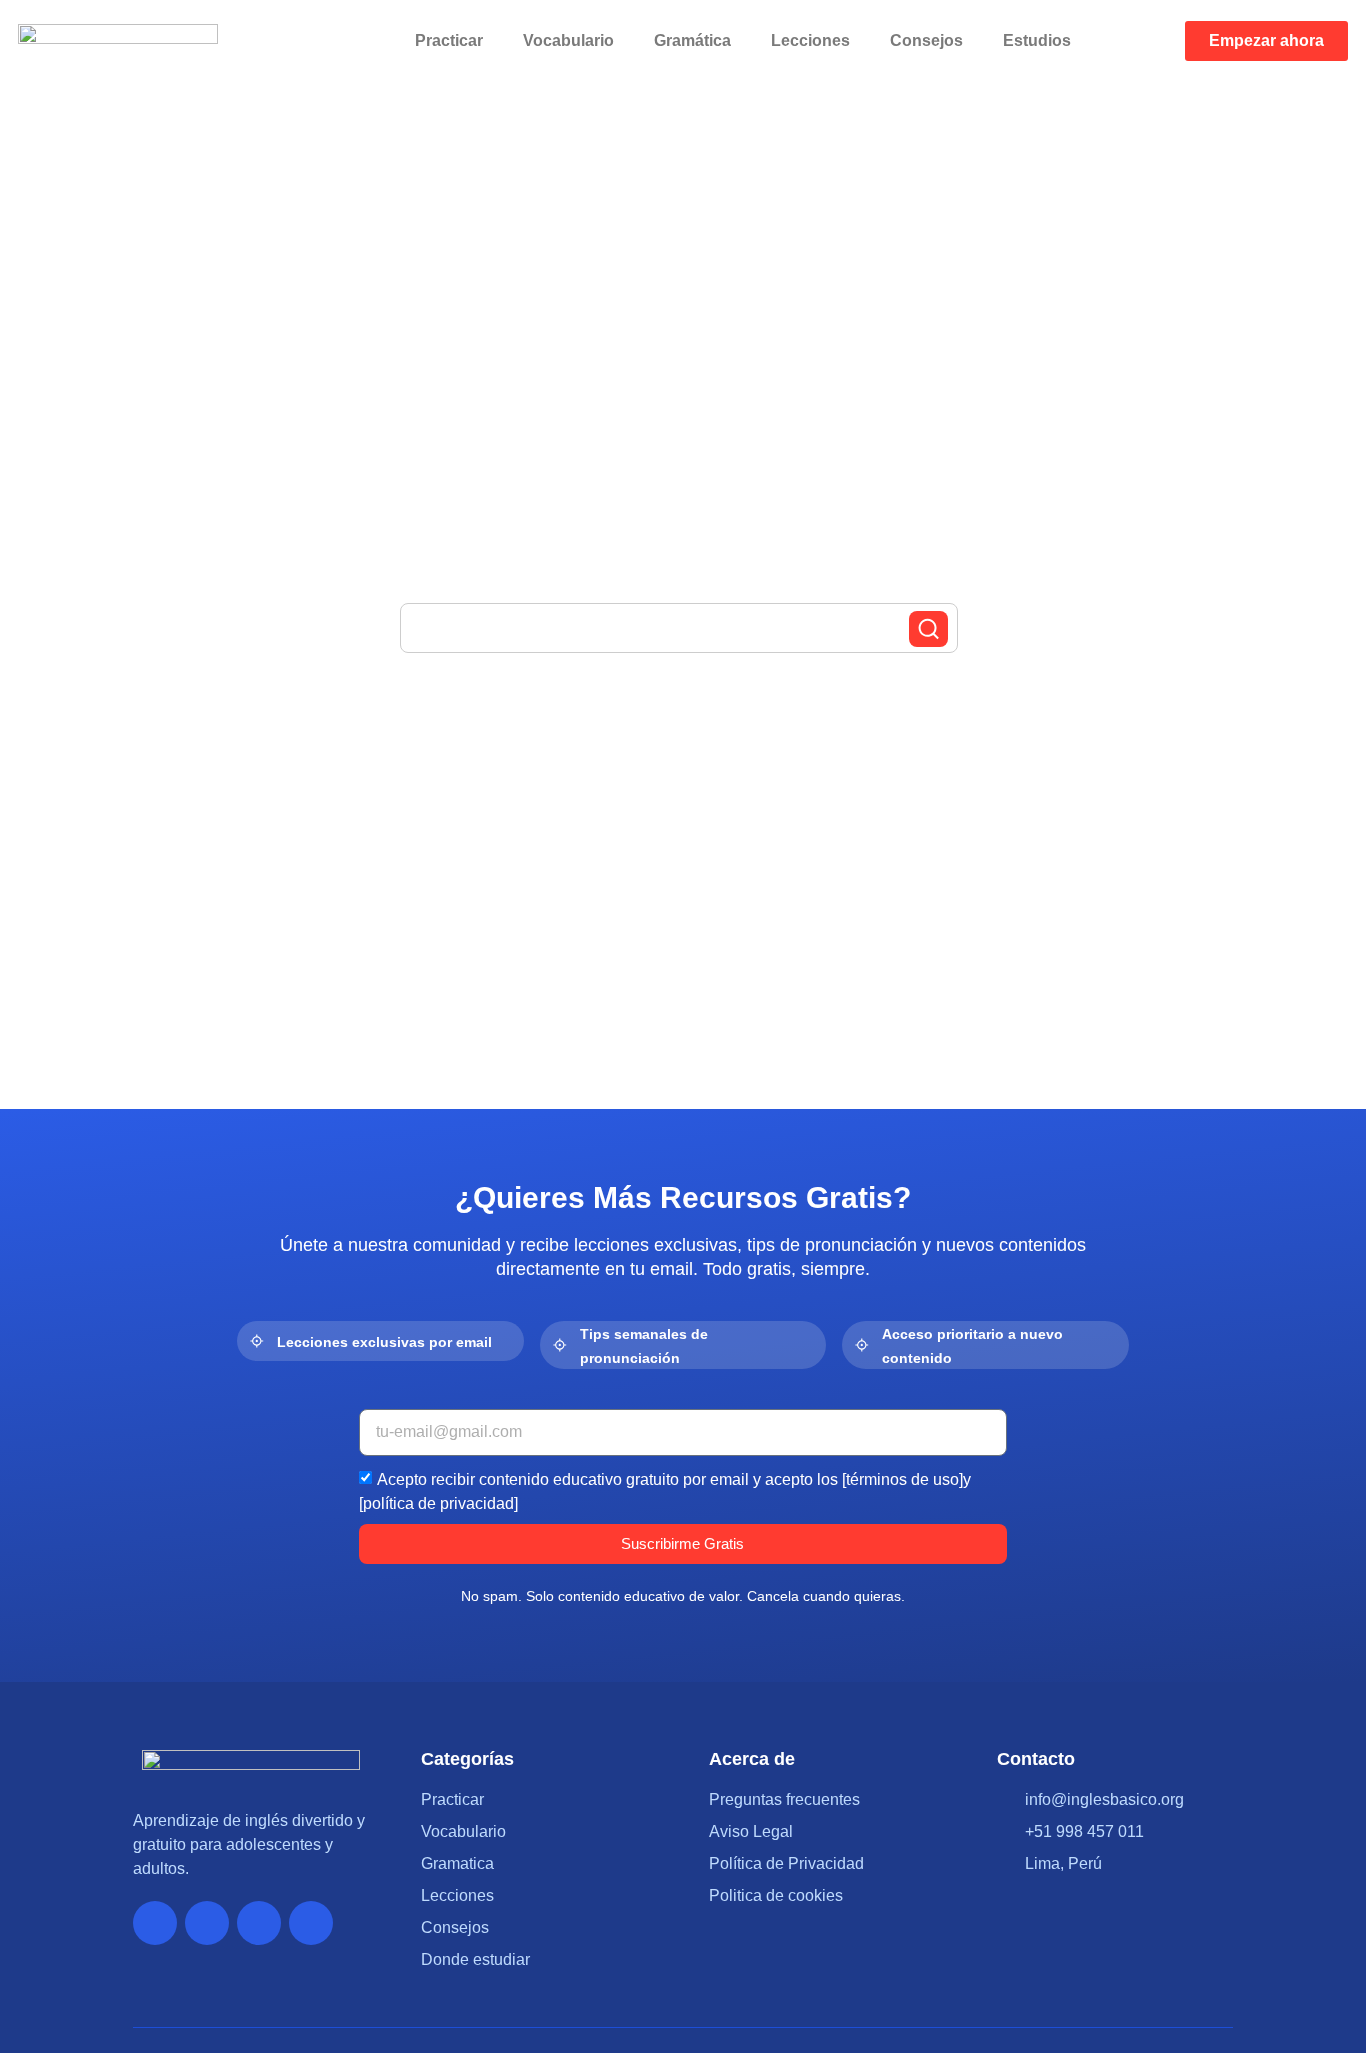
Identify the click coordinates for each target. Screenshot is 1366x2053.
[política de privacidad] (438, 1502)
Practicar (449, 40)
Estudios (1037, 40)
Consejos (926, 40)
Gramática (692, 40)
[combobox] (679, 628)
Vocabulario (568, 40)
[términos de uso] (902, 1478)
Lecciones (810, 40)
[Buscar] (928, 629)
